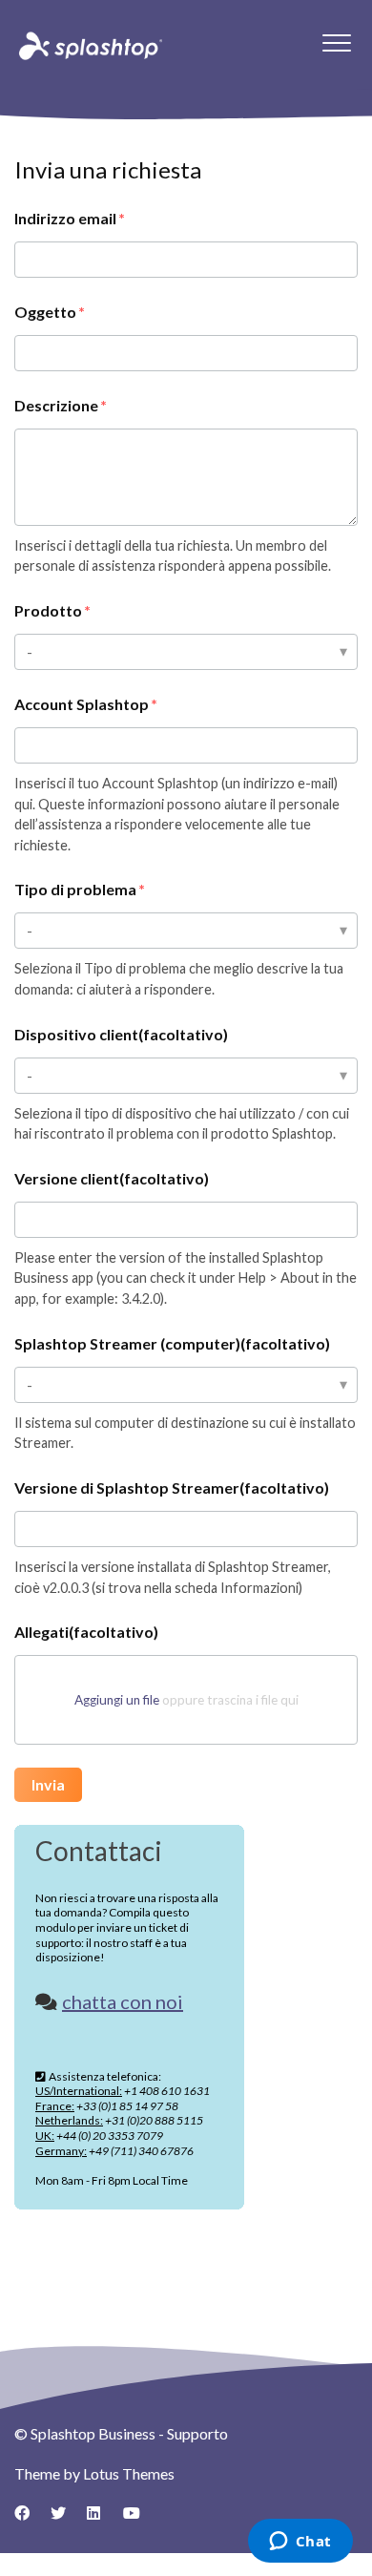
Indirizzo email (65, 218)
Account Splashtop (82, 704)
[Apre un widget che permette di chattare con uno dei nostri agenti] (300, 2543)
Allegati (86, 1632)
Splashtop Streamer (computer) (172, 1343)
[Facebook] (29, 2520)
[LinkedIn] (101, 2520)
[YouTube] (137, 2520)
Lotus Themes (129, 2473)
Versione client (112, 1178)
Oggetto (45, 312)
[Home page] (89, 45)
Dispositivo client (121, 1034)
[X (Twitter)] (65, 2520)
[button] (336, 42)
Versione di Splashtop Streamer (172, 1487)
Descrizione (56, 405)
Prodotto (48, 610)
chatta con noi (123, 2001)
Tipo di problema (75, 889)
